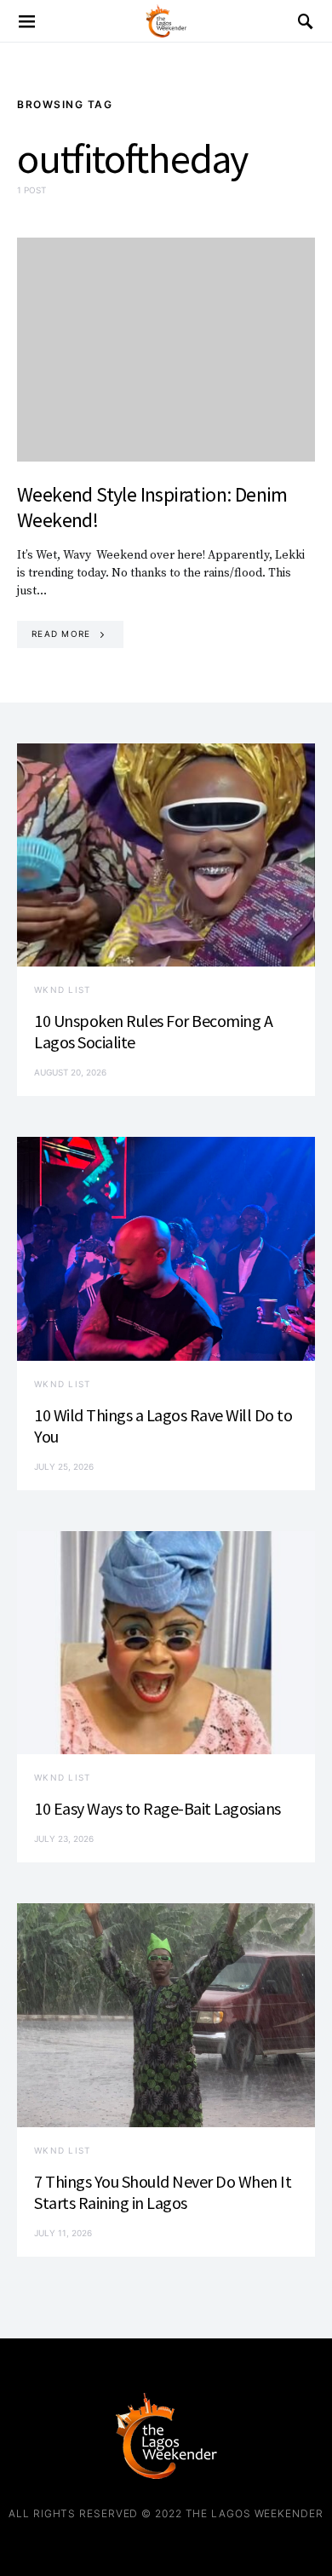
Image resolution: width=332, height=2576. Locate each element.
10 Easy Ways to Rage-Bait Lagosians (157, 1808)
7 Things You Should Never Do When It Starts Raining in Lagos (163, 2192)
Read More (61, 634)
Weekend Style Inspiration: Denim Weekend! (152, 507)
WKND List (62, 990)
